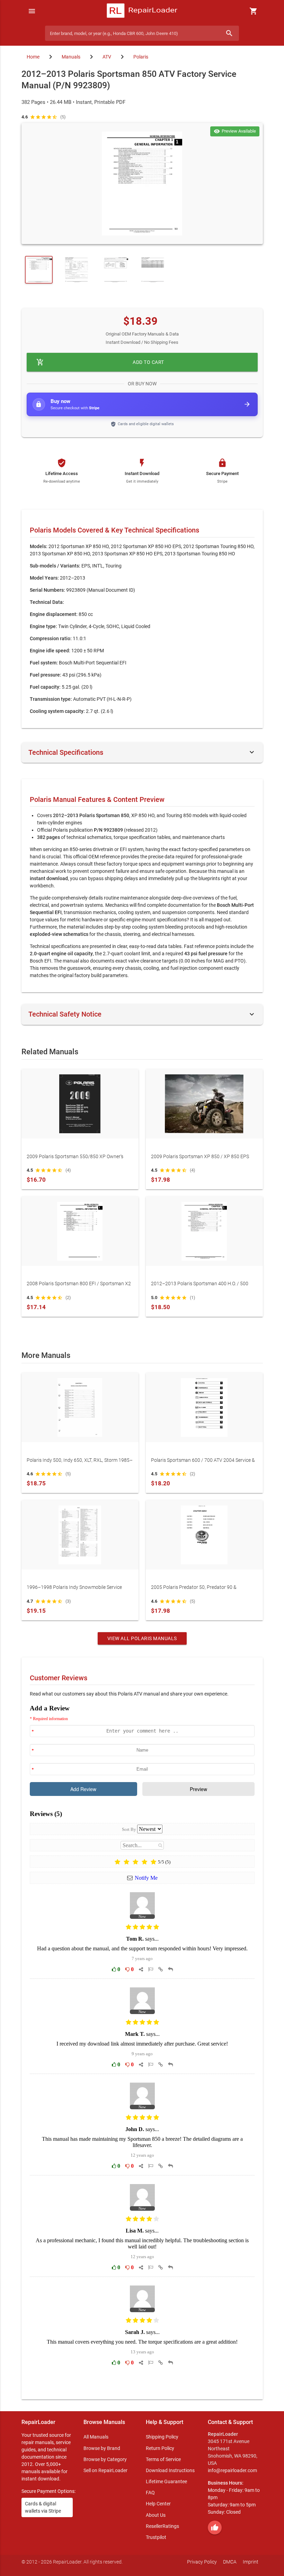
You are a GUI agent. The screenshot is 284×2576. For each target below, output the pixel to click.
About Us (156, 2515)
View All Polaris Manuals (142, 1638)
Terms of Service (163, 2459)
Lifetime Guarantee (166, 2481)
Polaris (141, 57)
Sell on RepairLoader (105, 2470)
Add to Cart (100, 362)
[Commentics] (142, 2047)
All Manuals (96, 2437)
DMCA (230, 2562)
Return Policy (160, 2448)
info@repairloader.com (232, 2470)
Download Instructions (170, 2470)
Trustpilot (156, 2537)
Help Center (158, 2504)
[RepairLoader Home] (142, 11)
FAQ (150, 2493)
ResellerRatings (162, 2526)
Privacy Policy (202, 2562)
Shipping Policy (162, 2437)
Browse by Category (105, 2459)
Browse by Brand (102, 2448)
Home (33, 57)
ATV (107, 57)
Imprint (251, 2562)
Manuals (71, 57)
